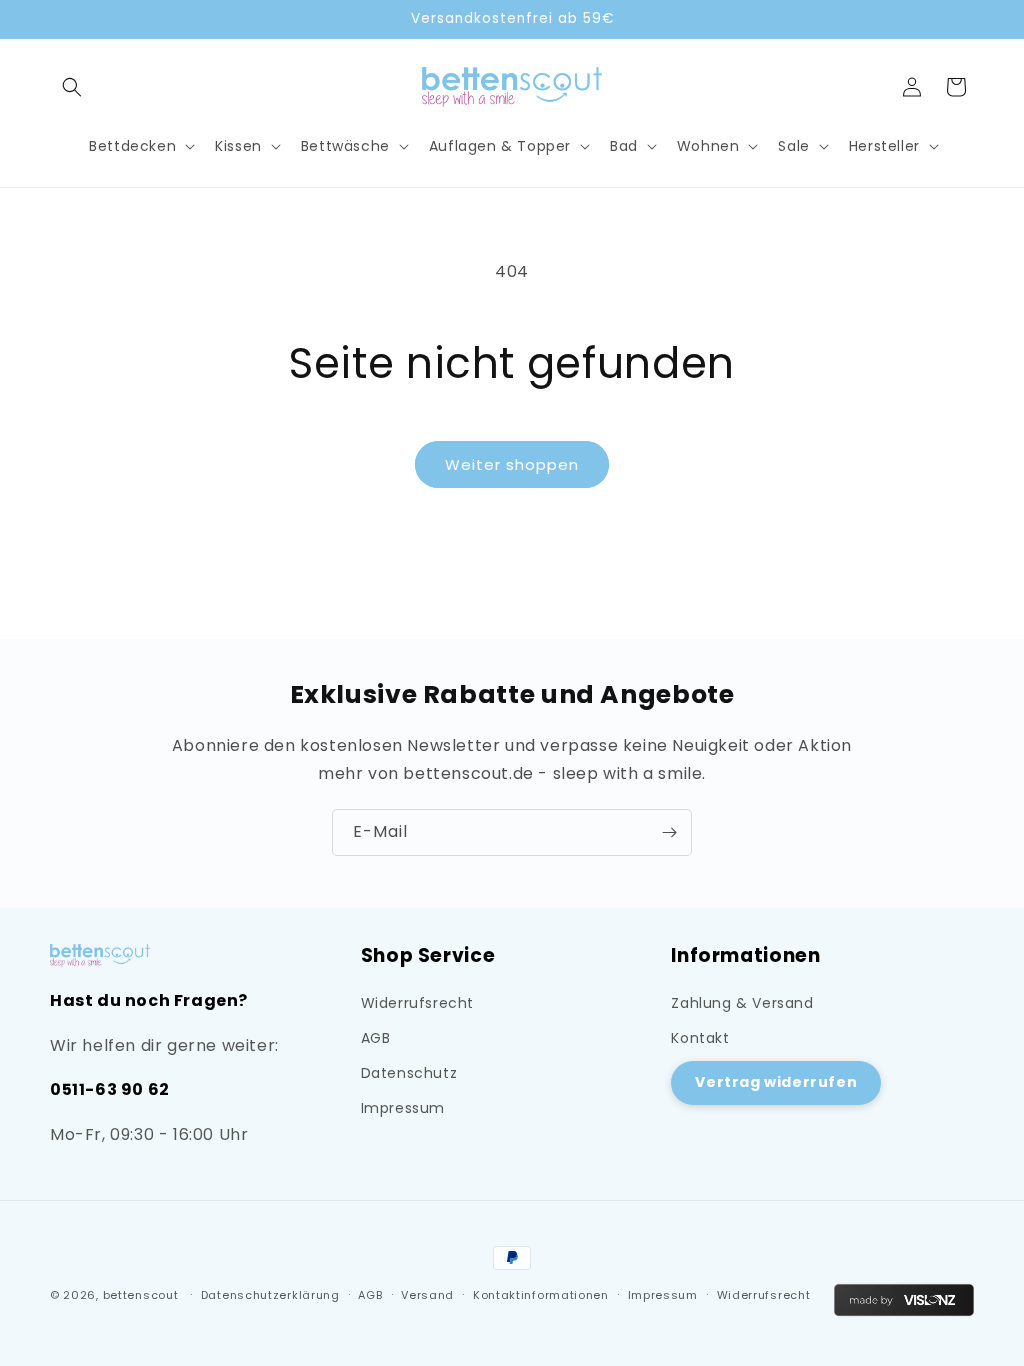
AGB (376, 1038)
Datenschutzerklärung (270, 1295)
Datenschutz (409, 1073)
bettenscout (141, 1295)
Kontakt (700, 1038)
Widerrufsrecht (417, 1003)
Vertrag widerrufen (776, 1082)
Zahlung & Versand (742, 1003)
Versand (427, 1295)
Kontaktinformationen (541, 1295)
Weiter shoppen (512, 464)
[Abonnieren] (669, 832)
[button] (72, 87)
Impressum (403, 1108)
